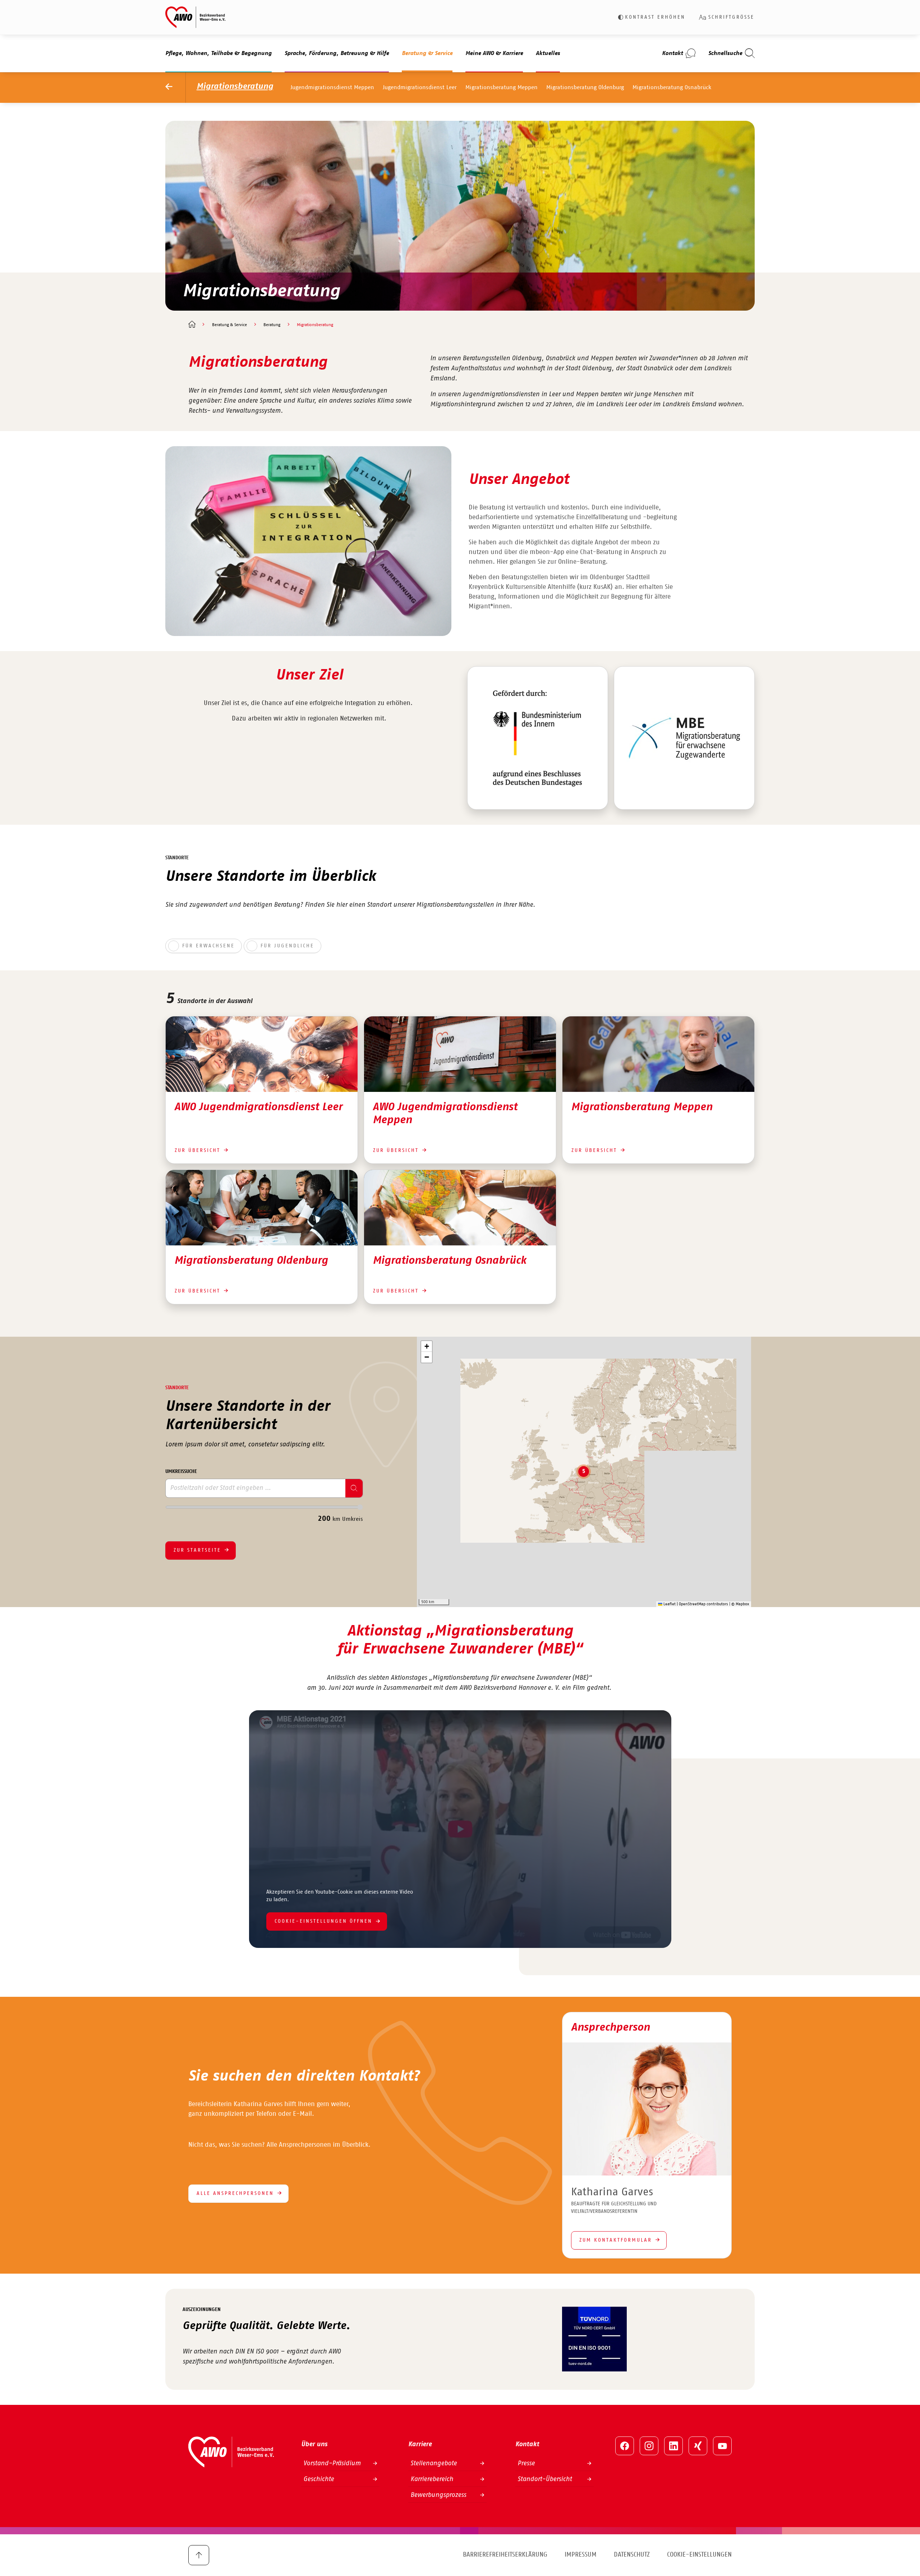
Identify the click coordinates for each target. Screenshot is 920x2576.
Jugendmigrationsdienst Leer (420, 87)
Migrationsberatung (235, 86)
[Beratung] (176, 88)
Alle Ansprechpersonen (235, 2193)
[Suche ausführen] (354, 1488)
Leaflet (669, 1604)
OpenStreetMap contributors (703, 1604)
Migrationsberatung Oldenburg (585, 87)
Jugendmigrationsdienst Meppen (332, 87)
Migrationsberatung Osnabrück (672, 87)
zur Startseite (197, 1550)
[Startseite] (192, 325)
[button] (584, 1472)
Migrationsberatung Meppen (502, 87)
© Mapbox (740, 1604)
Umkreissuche (181, 1472)
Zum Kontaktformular (616, 2240)
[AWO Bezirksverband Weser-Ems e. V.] (195, 17)
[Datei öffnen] (538, 738)
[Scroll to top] (199, 2555)
